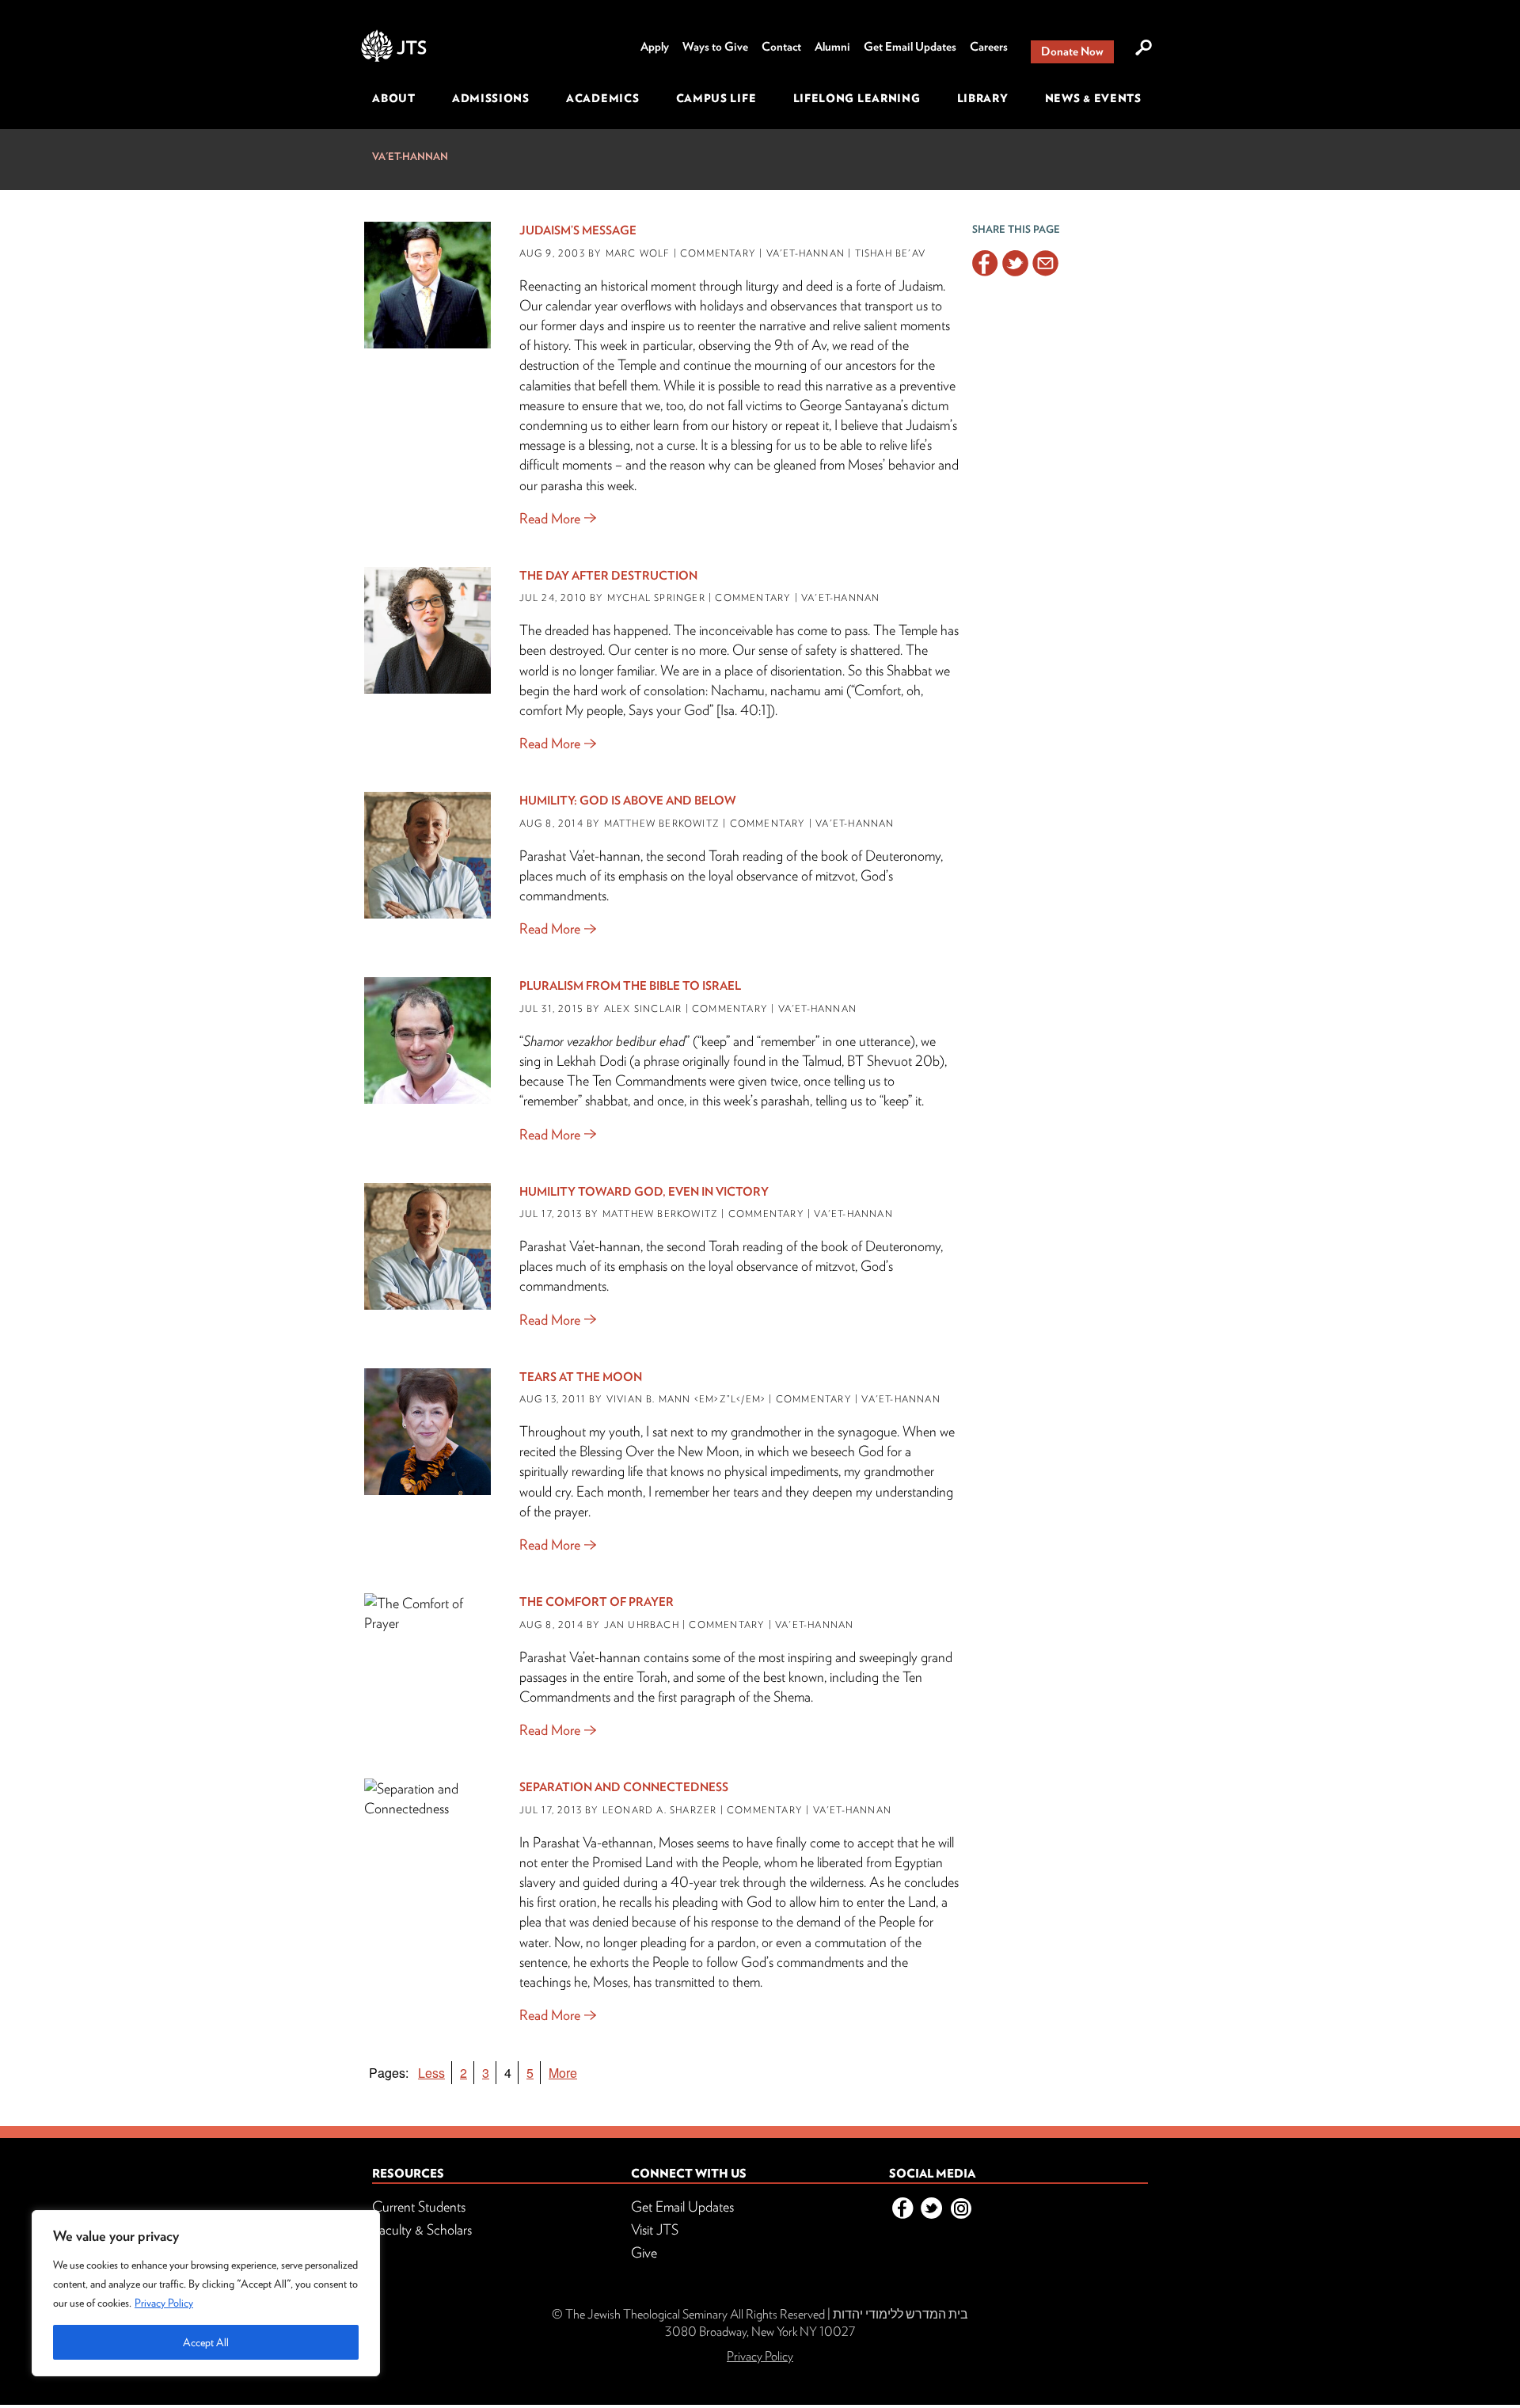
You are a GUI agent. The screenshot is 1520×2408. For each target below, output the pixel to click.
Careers (989, 47)
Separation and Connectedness (624, 1787)
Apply (655, 47)
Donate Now (1072, 51)
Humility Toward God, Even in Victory (644, 1192)
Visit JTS (655, 2229)
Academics (602, 98)
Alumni (832, 47)
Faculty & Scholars (422, 2229)
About (394, 98)
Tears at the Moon (581, 1377)
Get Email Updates (910, 47)
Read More (550, 518)
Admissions (491, 98)
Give (644, 2252)
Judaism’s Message (578, 230)
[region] (206, 2293)
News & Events (1093, 98)
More (563, 2073)
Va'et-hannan (410, 156)
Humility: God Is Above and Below (628, 801)
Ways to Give (715, 47)
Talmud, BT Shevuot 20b (871, 1061)
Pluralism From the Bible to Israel (630, 986)
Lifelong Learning (857, 98)
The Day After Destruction (608, 576)
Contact (781, 47)
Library (983, 98)
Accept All (206, 2342)
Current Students (419, 2206)
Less (431, 2073)
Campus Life (716, 98)
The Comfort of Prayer (597, 1602)
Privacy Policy (164, 2303)
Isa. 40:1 (743, 710)
